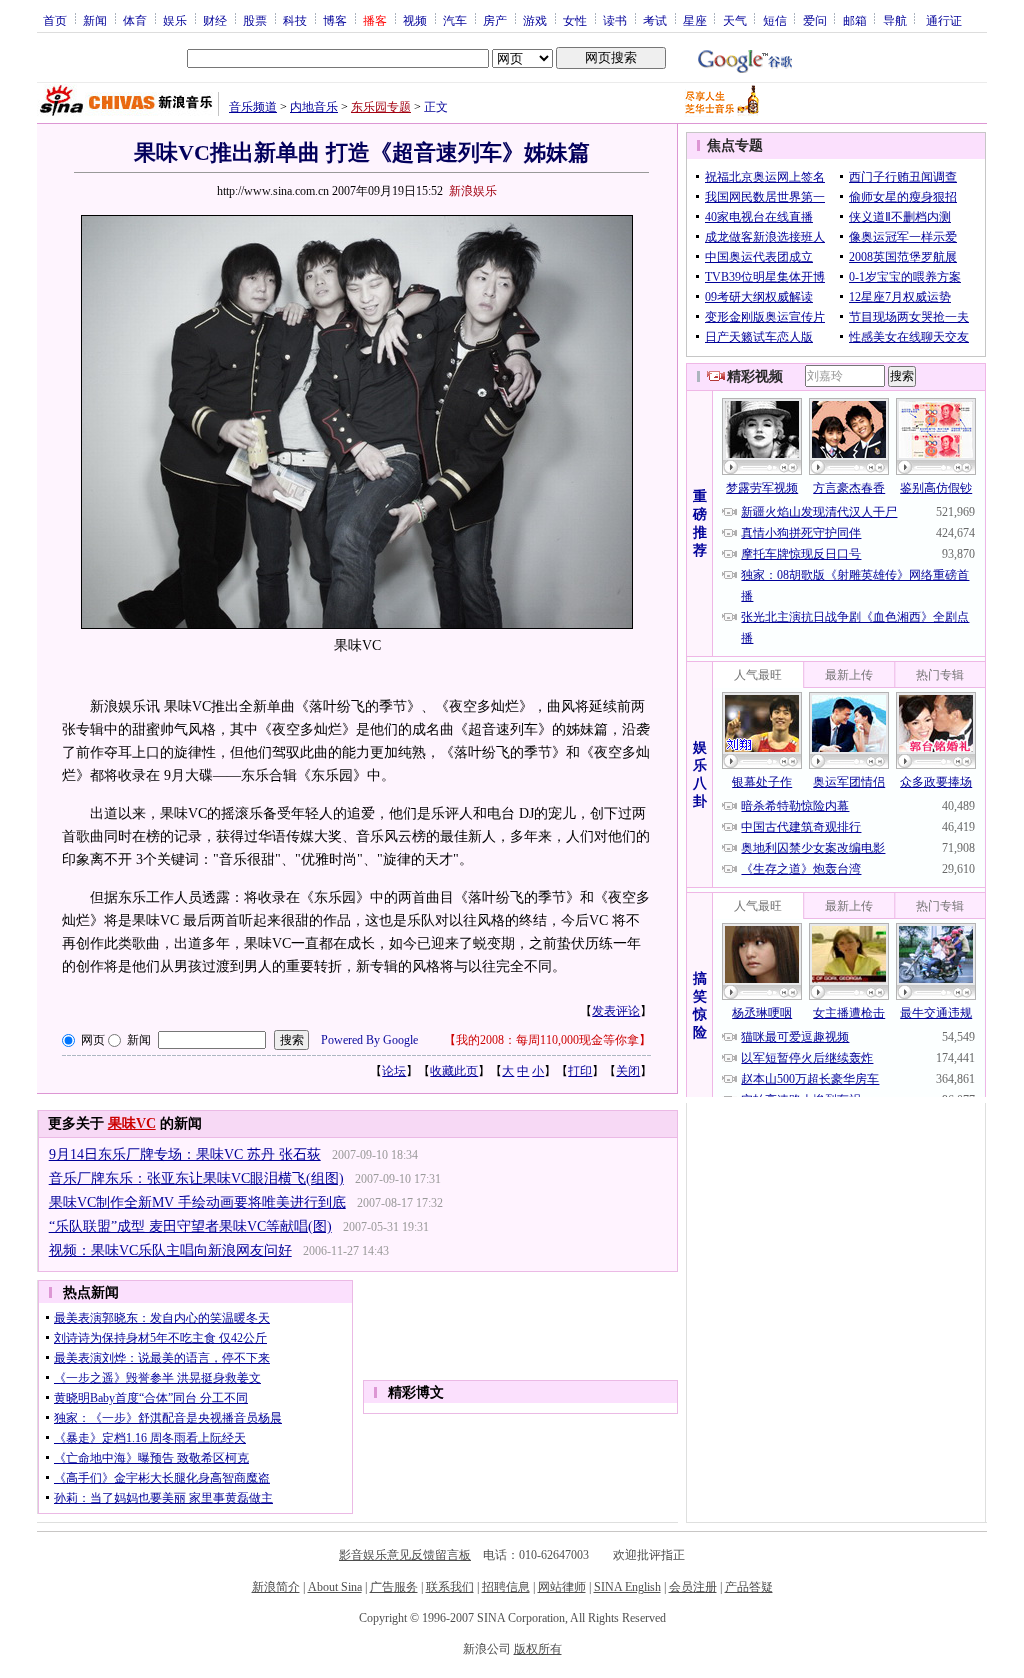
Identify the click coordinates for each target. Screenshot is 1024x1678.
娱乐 (175, 20)
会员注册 (693, 1587)
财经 (215, 20)
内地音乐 (314, 107)
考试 (655, 20)
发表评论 (616, 1011)
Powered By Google (369, 1040)
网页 (93, 1040)
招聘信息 (506, 1587)
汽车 (455, 20)
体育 (135, 20)
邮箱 (855, 20)
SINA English (627, 1587)
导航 (895, 20)
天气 (735, 20)
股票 (255, 20)
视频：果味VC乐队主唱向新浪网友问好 (170, 1250)
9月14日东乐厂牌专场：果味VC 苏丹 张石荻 (185, 1154)
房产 (495, 20)
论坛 (394, 1071)
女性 (575, 20)
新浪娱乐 (473, 191)
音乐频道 (253, 107)
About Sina (335, 1587)
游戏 (535, 20)
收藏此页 (454, 1071)
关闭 (628, 1071)
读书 (615, 20)
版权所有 (538, 1649)
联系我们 (450, 1587)
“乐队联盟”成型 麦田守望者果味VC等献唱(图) (190, 1226)
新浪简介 (276, 1587)
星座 (695, 20)
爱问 (815, 20)
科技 (295, 20)
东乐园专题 (381, 107)
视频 (415, 20)
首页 (55, 20)
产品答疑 (749, 1587)
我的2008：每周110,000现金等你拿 (547, 1040)
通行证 (944, 20)
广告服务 (394, 1587)
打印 (580, 1071)
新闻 (95, 20)
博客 (335, 20)
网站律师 (562, 1587)
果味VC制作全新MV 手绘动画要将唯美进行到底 (197, 1202)
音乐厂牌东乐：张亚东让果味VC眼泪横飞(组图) (196, 1178)
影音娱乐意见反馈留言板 (405, 1555)
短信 (775, 20)
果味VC (132, 1123)
